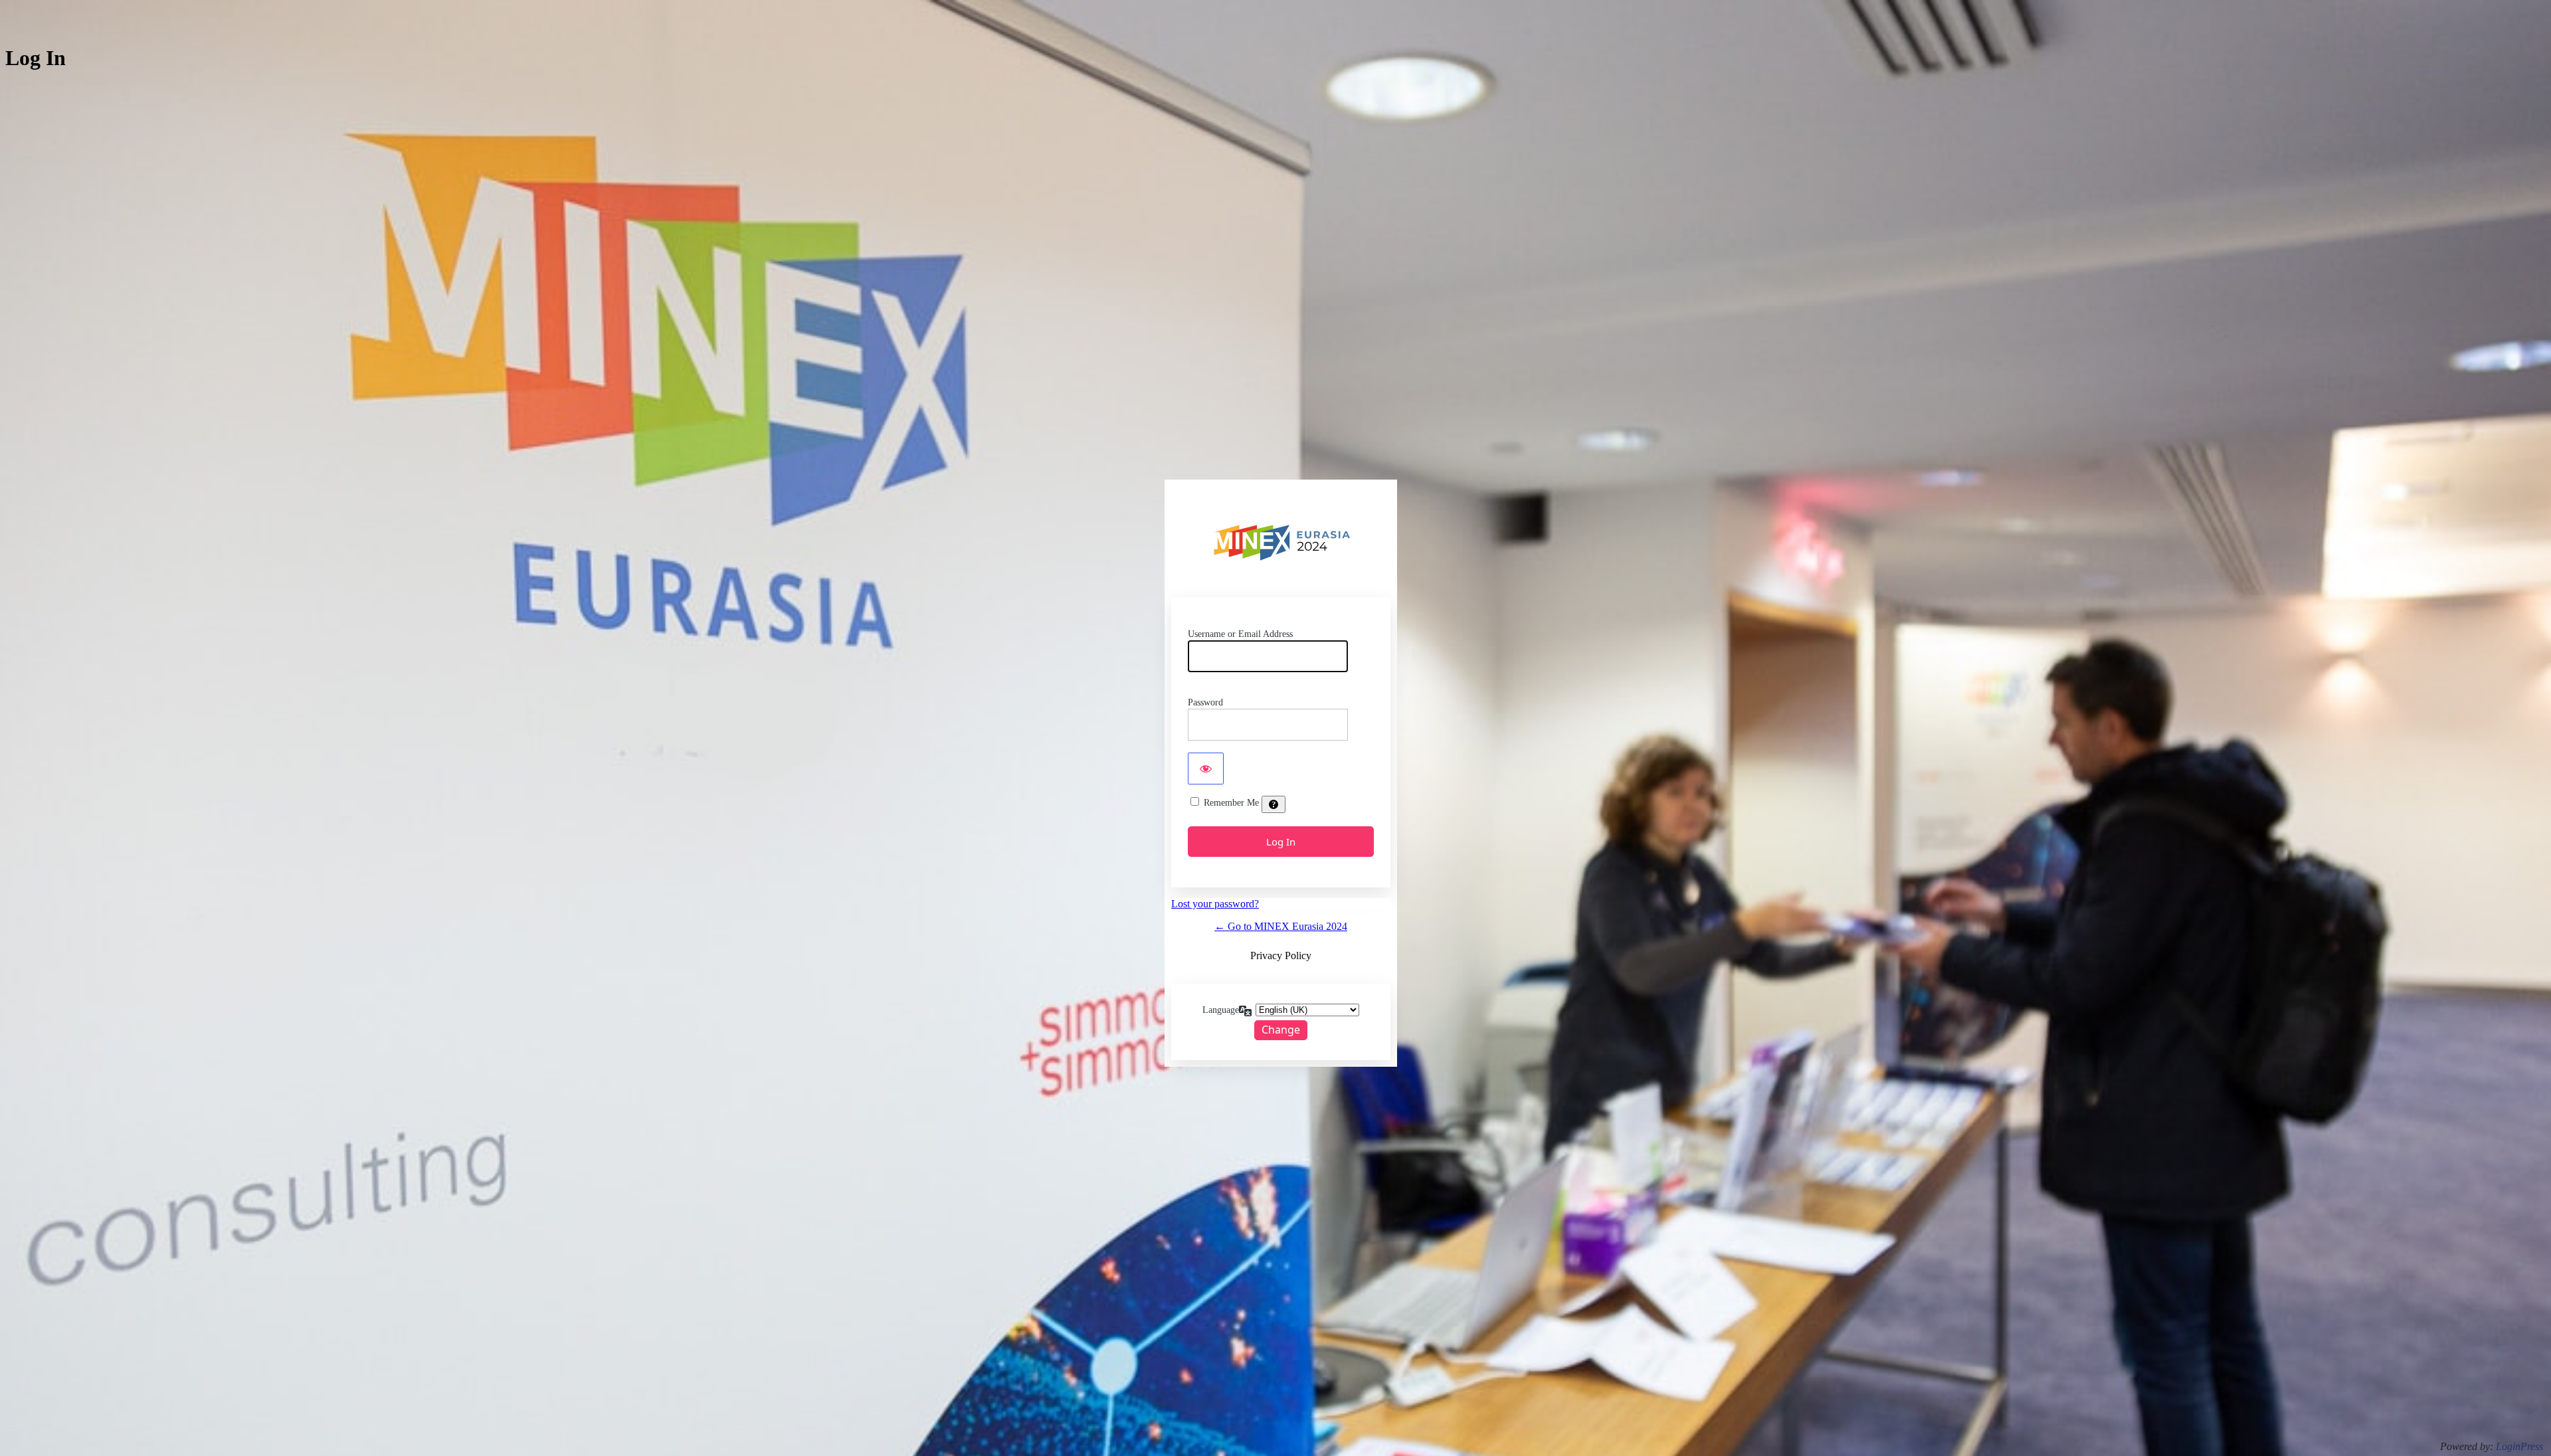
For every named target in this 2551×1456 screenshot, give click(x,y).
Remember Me (1231, 803)
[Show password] (1206, 769)
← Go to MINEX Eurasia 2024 (1281, 926)
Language (1221, 1010)
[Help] (1274, 804)
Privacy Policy (1281, 955)
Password (1205, 702)
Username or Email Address (1240, 634)
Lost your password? (1215, 904)
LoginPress (2519, 1446)
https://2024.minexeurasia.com (1285, 541)
